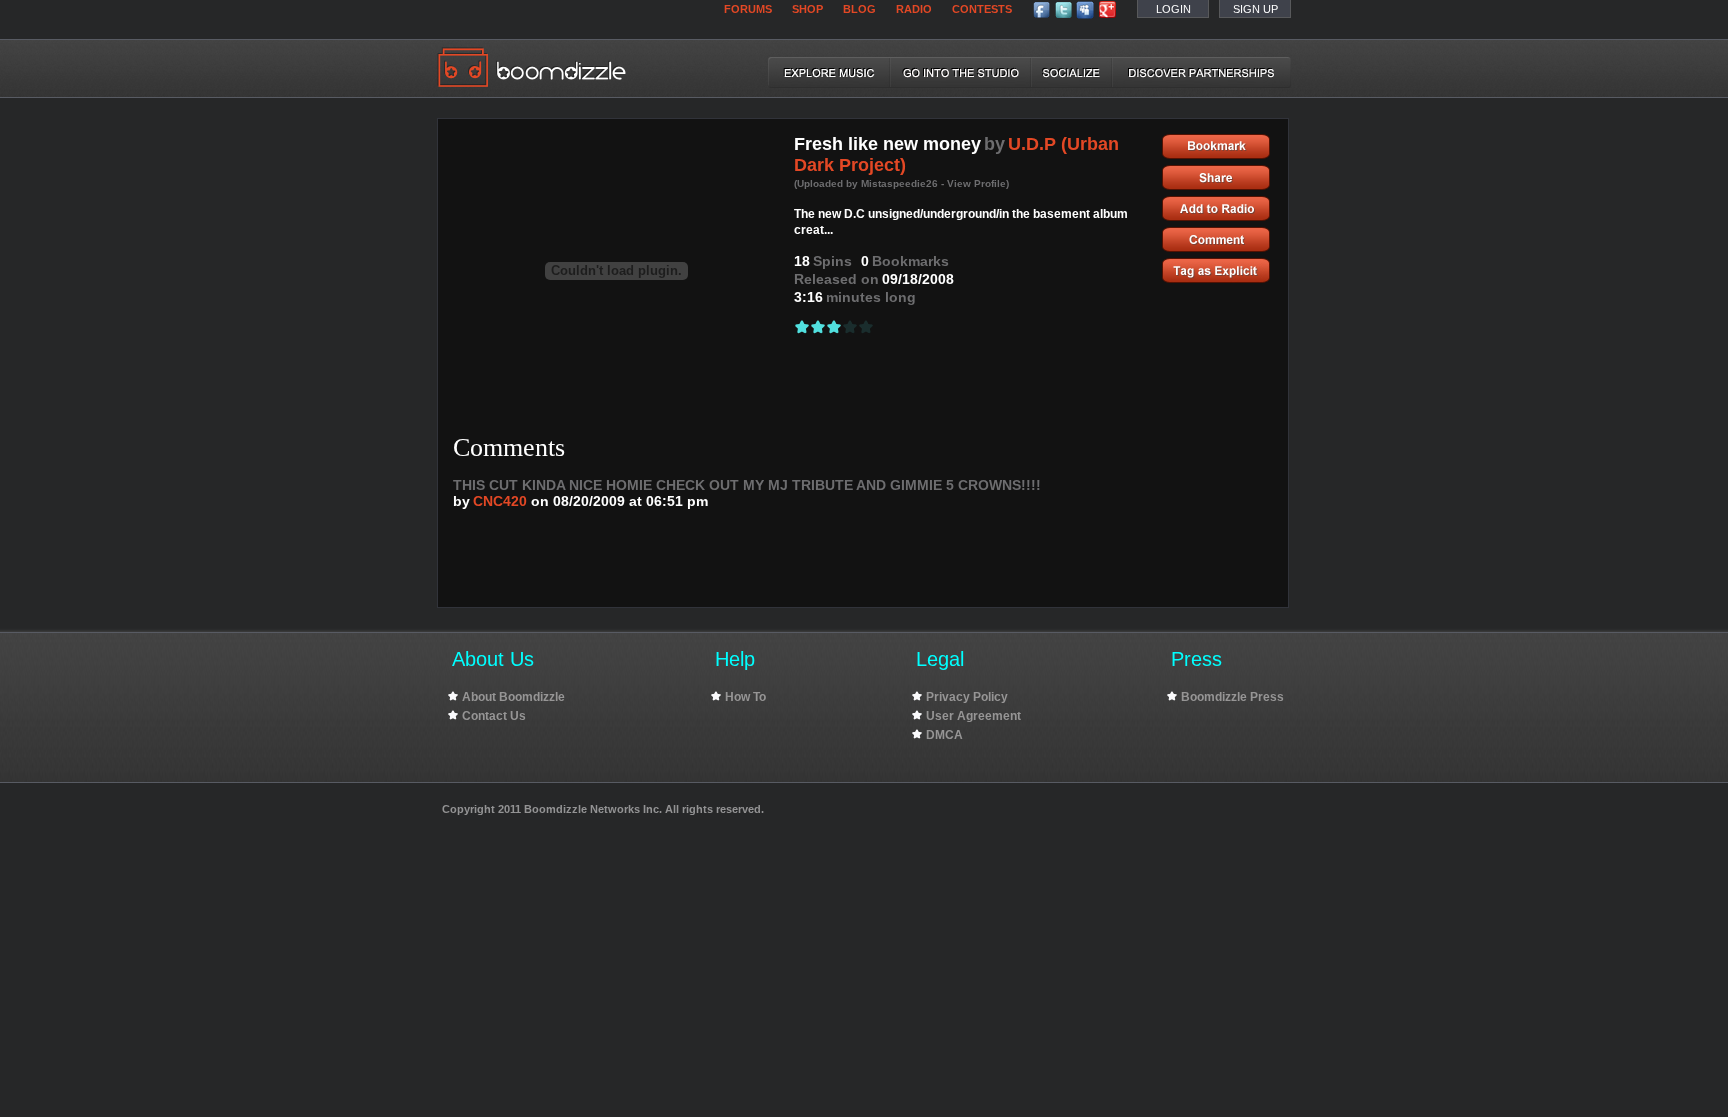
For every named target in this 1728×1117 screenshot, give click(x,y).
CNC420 (500, 501)
